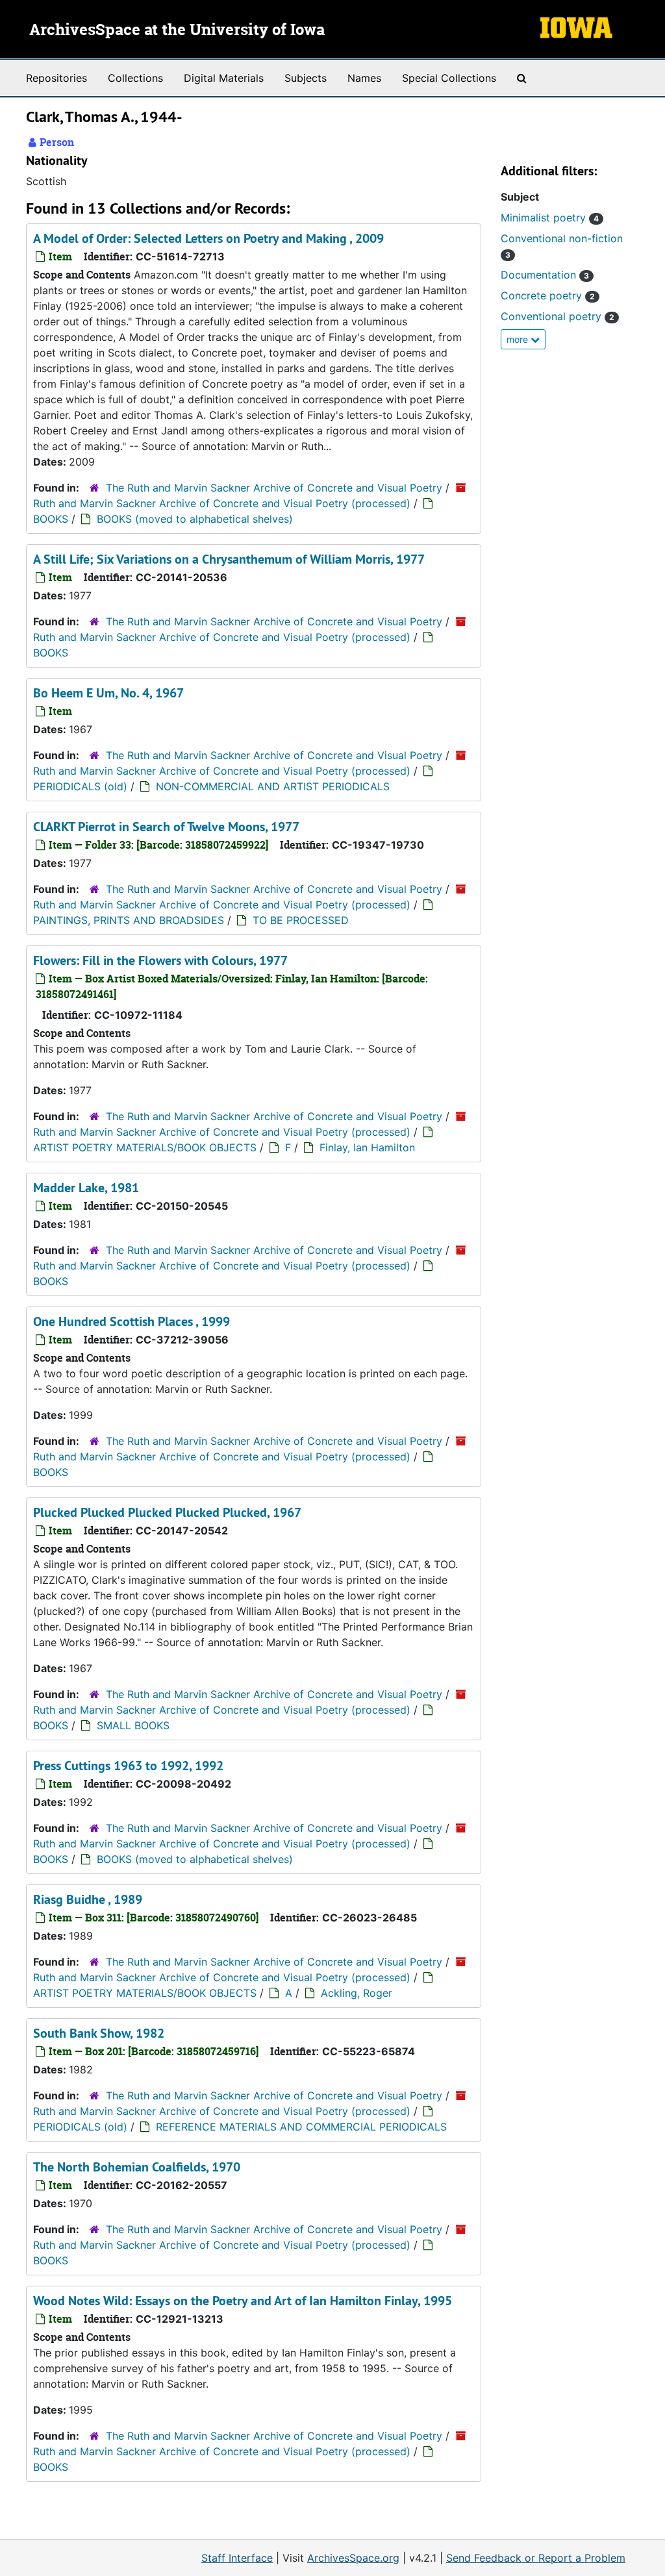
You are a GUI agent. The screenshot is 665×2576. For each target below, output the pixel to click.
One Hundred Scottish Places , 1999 (132, 1321)
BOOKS (51, 519)
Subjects (306, 78)
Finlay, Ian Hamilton (367, 1147)
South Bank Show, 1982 (99, 2033)
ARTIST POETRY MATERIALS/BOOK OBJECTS (145, 1147)
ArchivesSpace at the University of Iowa (177, 31)
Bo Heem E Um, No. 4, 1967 (108, 693)
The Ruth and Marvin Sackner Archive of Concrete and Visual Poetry (274, 488)
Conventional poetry (558, 316)
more (519, 339)
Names (364, 78)
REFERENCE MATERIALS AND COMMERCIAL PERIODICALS (301, 2127)
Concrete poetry (548, 295)
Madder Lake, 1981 (86, 1188)
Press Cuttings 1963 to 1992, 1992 (128, 1766)
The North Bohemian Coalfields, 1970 (137, 2167)
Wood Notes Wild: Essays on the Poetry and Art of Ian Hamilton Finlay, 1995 (243, 2301)
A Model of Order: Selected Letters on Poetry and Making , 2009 (208, 238)
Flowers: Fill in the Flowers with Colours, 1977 (160, 960)
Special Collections (449, 78)
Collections (135, 78)
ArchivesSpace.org (353, 2558)
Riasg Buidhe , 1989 (88, 1899)
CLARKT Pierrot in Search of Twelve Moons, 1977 (166, 827)
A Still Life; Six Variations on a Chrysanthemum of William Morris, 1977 (229, 559)
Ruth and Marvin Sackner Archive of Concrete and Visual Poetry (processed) (222, 503)
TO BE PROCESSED (301, 920)
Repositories (56, 78)
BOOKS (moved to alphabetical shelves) (195, 519)
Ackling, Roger (357, 1993)
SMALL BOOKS (133, 1725)
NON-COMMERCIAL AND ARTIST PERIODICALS (273, 786)
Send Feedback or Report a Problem (536, 2558)
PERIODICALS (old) (80, 786)
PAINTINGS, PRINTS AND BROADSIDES (129, 920)
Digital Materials (224, 78)
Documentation (545, 275)
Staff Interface (237, 2558)
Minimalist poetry (550, 218)
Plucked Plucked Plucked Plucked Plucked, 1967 (167, 1512)
